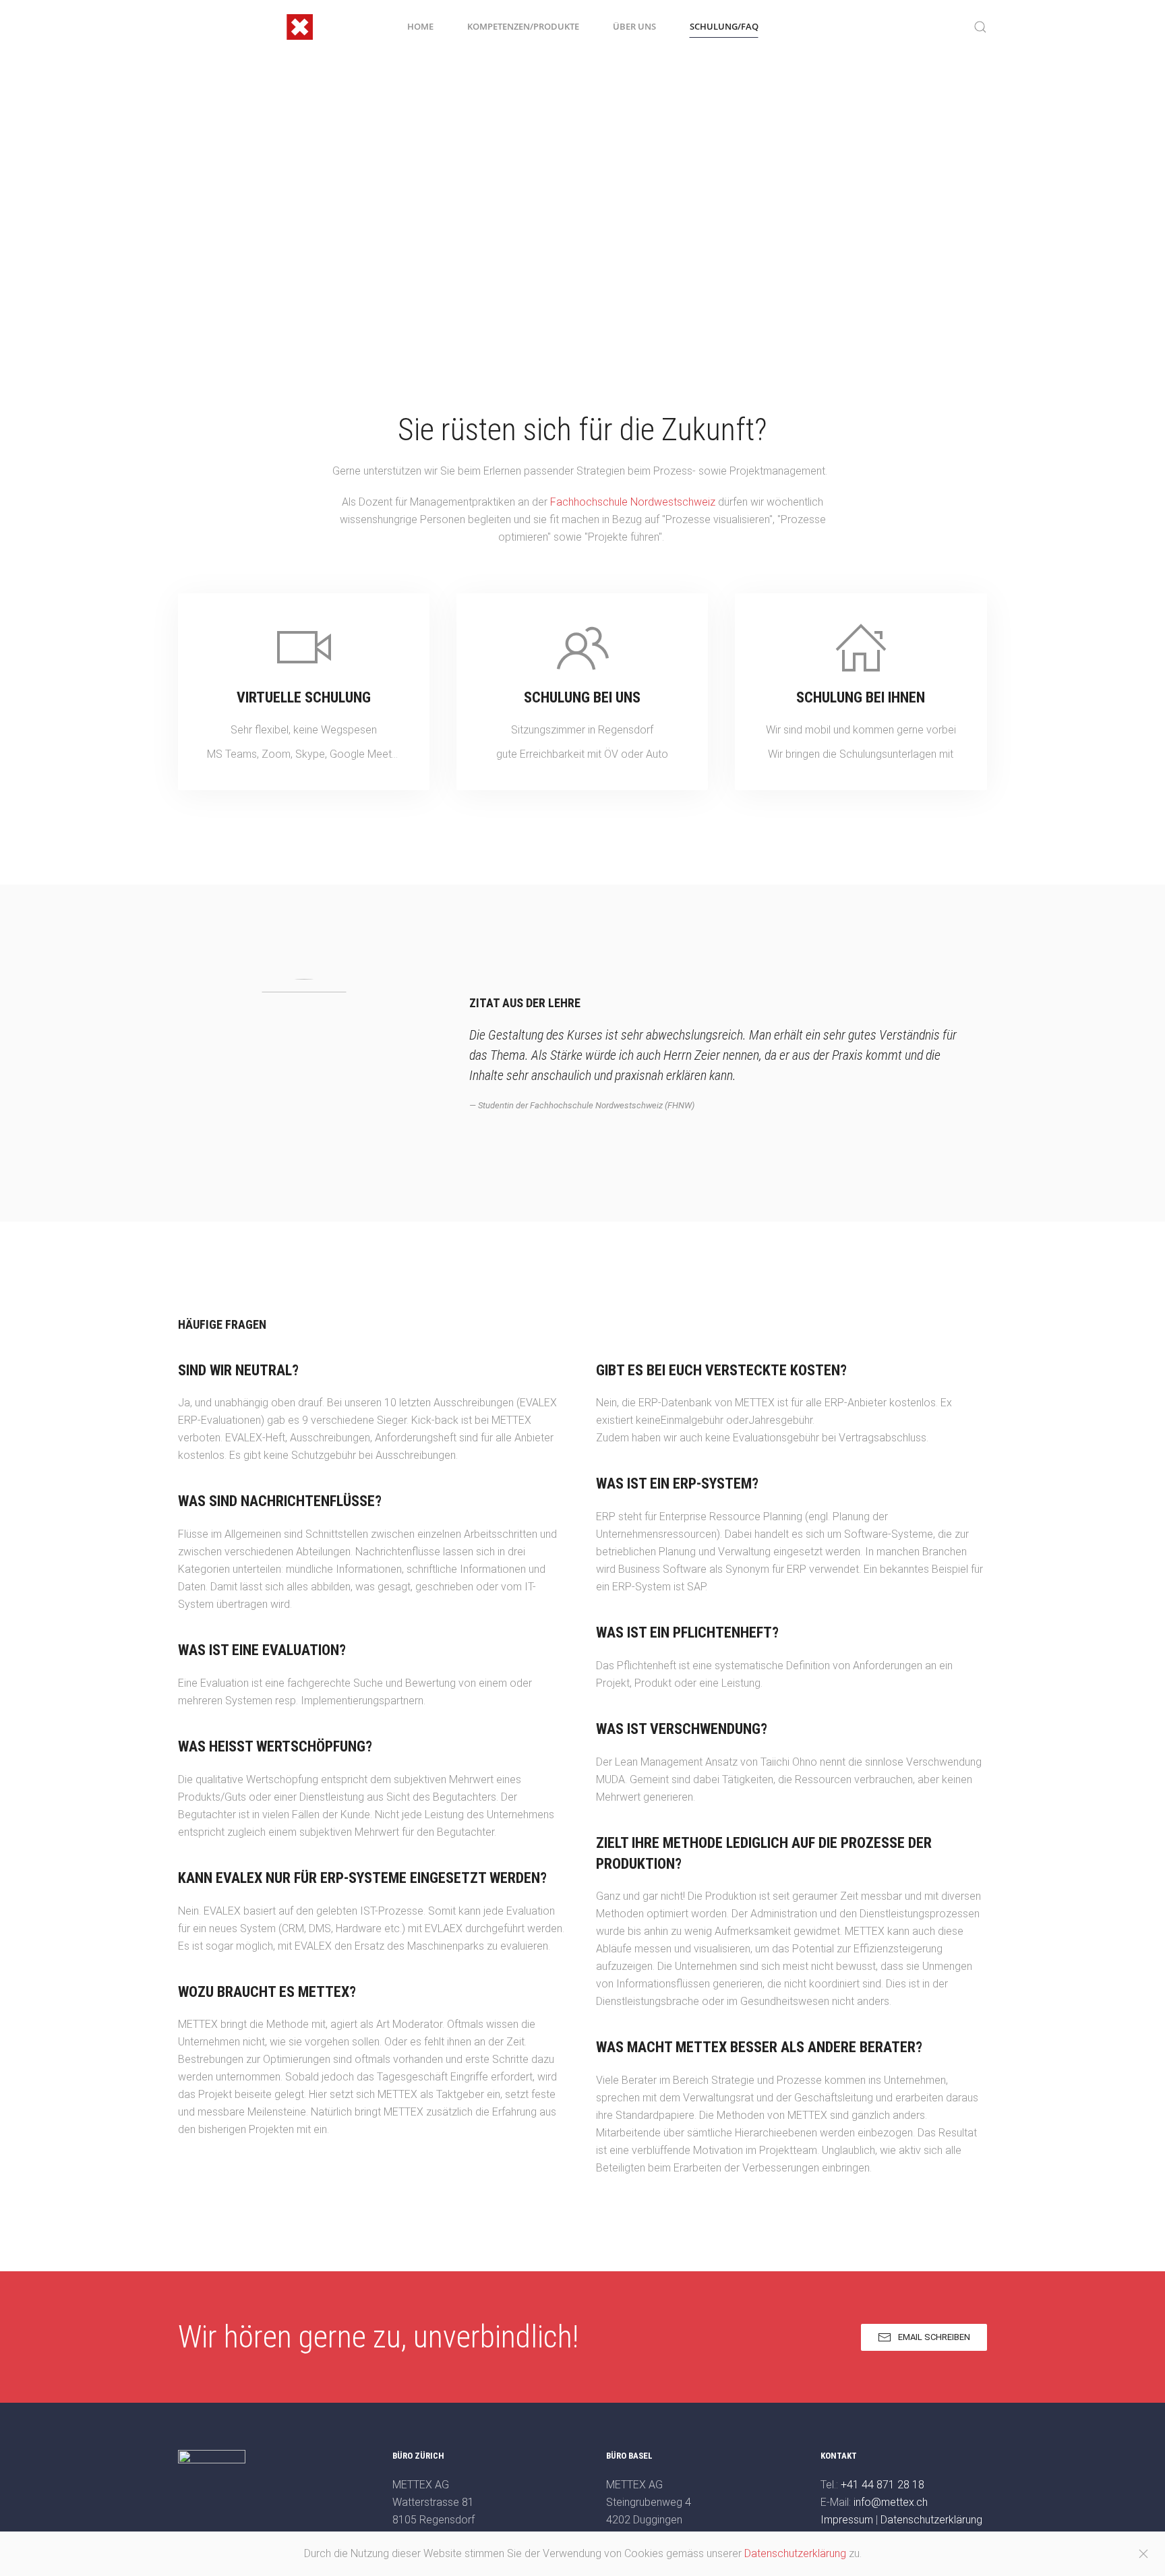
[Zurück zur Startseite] (245, 27)
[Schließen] (1143, 2554)
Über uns (634, 26)
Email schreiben (934, 2337)
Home (420, 26)
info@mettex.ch (891, 2502)
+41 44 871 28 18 (883, 2485)
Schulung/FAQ (724, 26)
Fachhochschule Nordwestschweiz (633, 502)
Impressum (847, 2520)
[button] (980, 27)
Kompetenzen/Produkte (523, 26)
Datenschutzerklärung (931, 2520)
